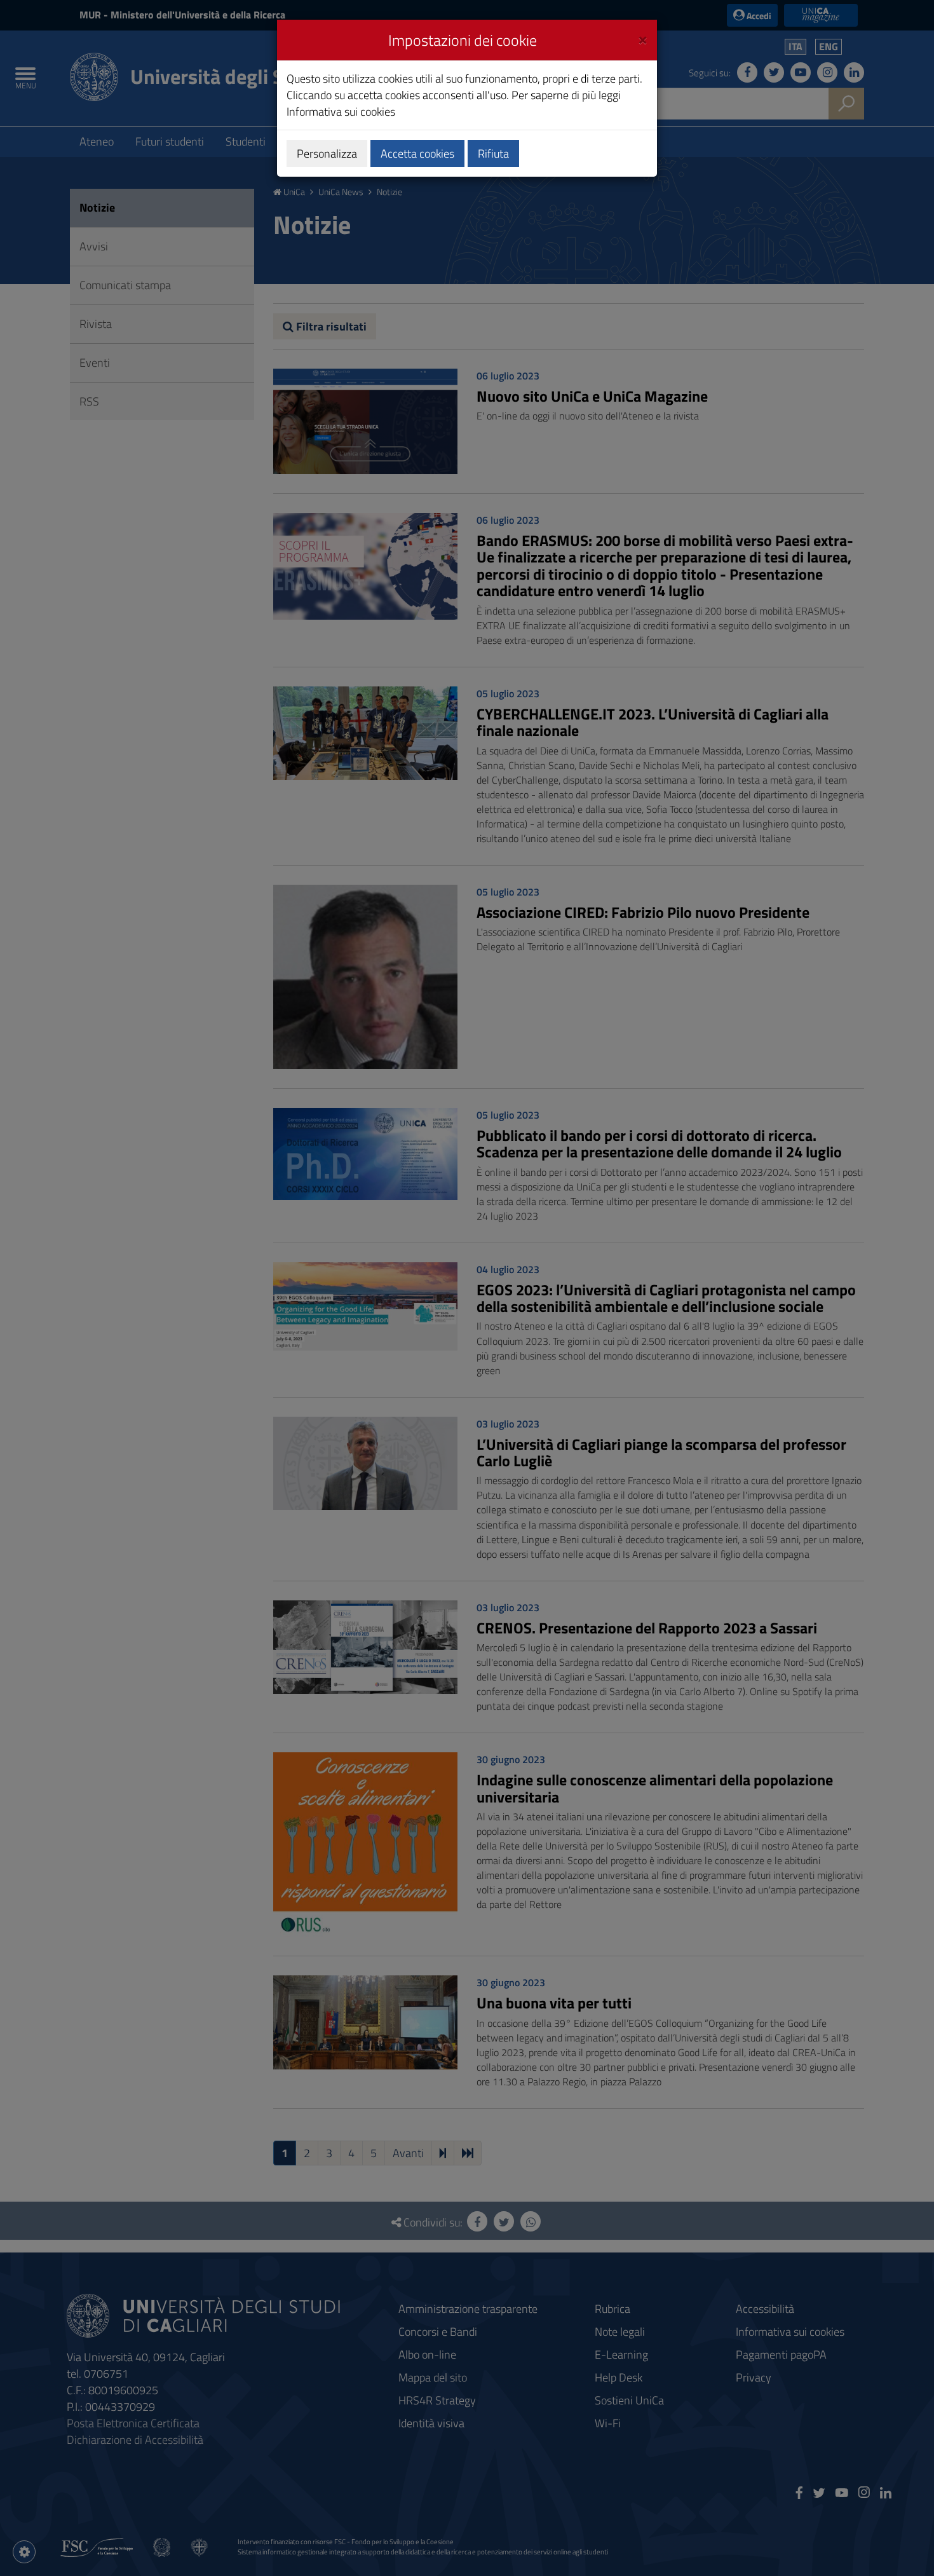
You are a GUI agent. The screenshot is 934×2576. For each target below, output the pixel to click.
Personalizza (327, 153)
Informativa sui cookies (341, 112)
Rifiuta (493, 153)
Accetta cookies (417, 153)
